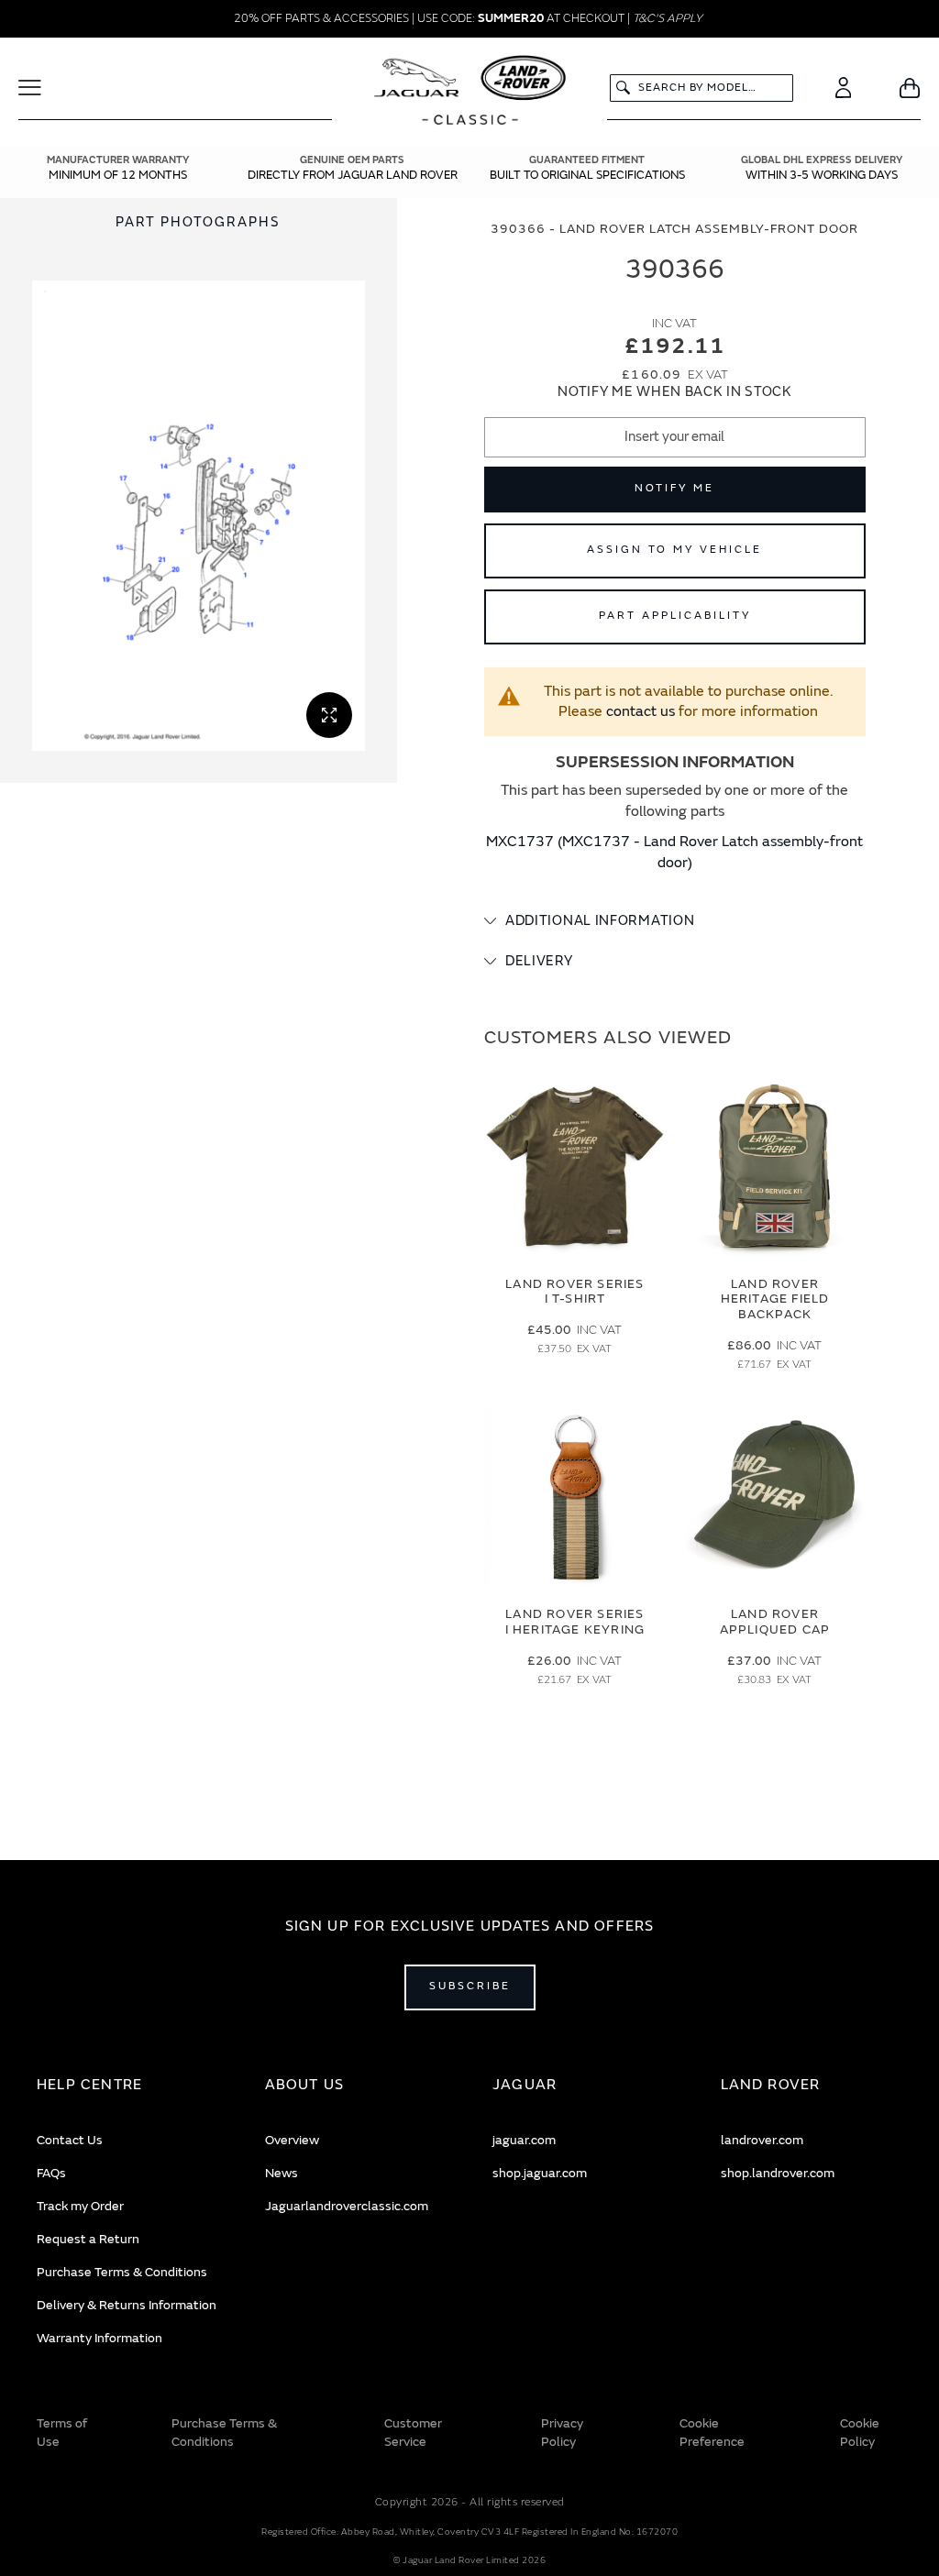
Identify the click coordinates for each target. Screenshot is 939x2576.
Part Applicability (675, 616)
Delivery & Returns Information (127, 2305)
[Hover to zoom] (199, 516)
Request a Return (88, 2239)
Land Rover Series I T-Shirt (574, 1292)
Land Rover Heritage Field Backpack (775, 1299)
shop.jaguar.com (540, 2173)
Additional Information (600, 921)
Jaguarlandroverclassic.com (347, 2206)
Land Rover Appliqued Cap (775, 1622)
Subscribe (470, 1986)
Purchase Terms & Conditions (122, 2272)
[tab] (675, 921)
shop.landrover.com (778, 2173)
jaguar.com (524, 2140)
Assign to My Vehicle (674, 550)
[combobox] (701, 88)
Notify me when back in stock (675, 392)
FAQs (51, 2173)
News (282, 2173)
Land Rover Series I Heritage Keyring (575, 1622)
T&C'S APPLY (668, 18)
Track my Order (80, 2206)
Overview (292, 2140)
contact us (641, 711)
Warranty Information (99, 2338)
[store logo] (470, 93)
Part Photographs (198, 222)
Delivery (539, 961)
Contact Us (70, 2140)
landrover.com (762, 2140)
